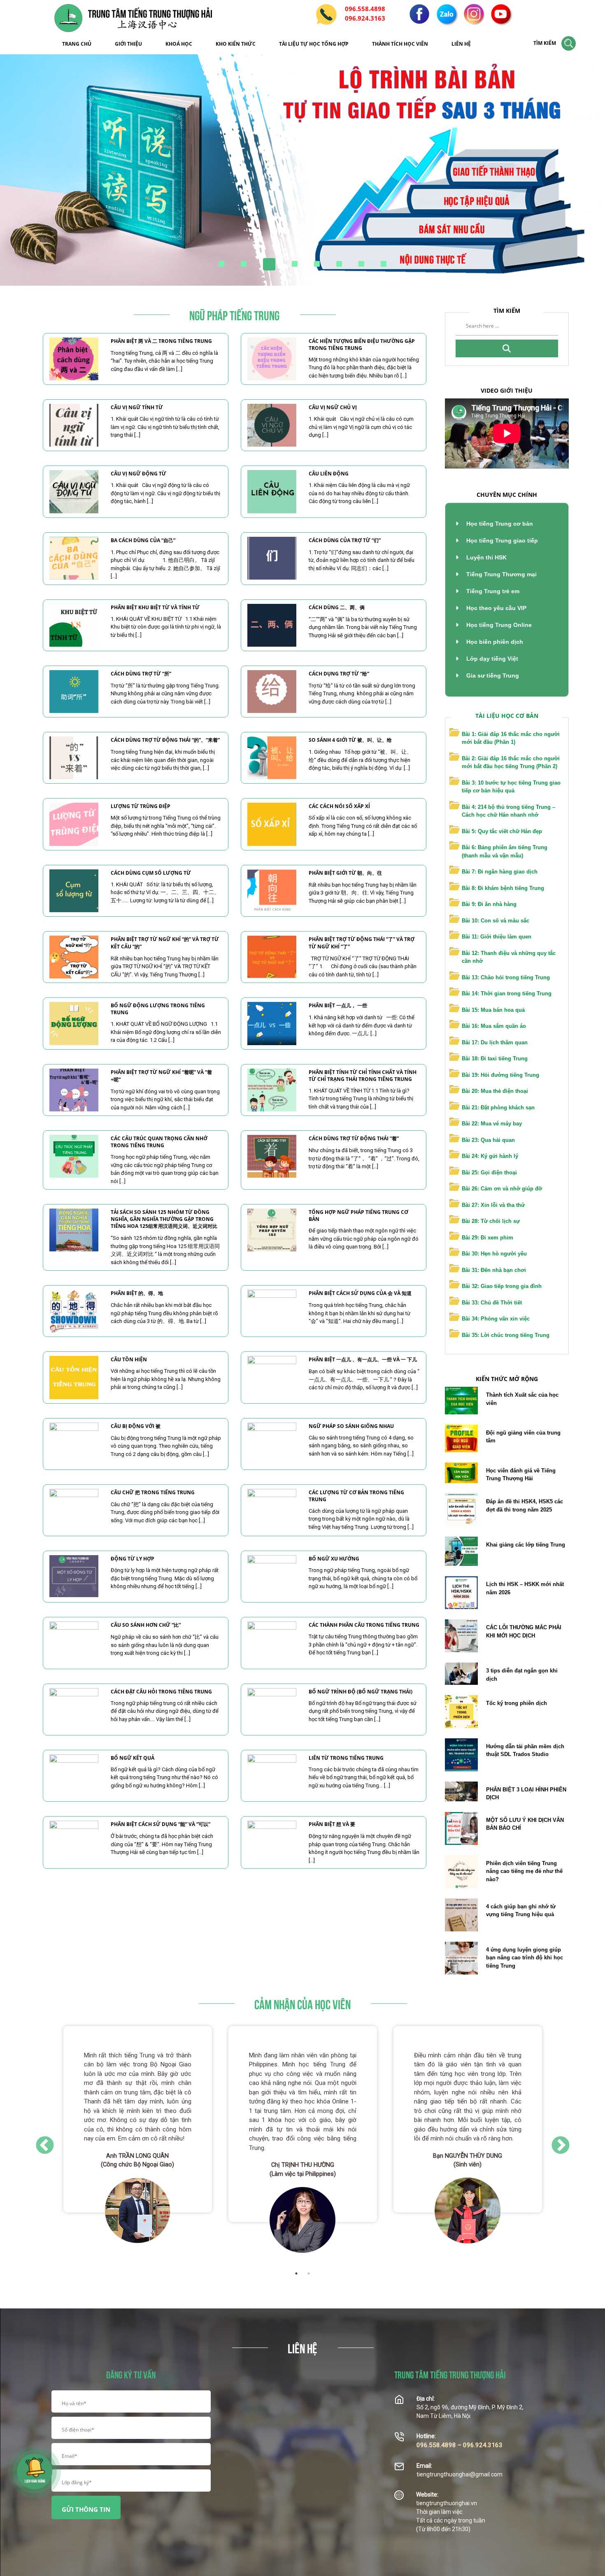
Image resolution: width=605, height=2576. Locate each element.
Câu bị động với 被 (136, 1426)
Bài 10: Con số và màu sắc (496, 921)
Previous (45, 2144)
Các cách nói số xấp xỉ (339, 806)
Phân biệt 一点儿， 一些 (338, 1005)
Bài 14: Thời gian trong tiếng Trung (507, 993)
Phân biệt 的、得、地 (137, 1293)
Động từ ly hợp (133, 1559)
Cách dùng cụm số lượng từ (151, 873)
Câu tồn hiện (129, 1359)
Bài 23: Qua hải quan (488, 1140)
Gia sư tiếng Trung (492, 675)
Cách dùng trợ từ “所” (141, 674)
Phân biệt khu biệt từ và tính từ (155, 607)
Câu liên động (329, 474)
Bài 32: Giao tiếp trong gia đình (502, 1286)
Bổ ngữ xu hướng (334, 1559)
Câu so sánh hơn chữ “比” (146, 1625)
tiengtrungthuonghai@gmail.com (460, 2474)
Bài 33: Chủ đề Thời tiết (492, 1303)
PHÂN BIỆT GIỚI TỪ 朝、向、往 (345, 873)
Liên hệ (461, 44)
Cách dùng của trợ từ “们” (345, 540)
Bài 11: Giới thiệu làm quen (497, 937)
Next (561, 2144)
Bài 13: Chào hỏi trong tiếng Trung (506, 977)
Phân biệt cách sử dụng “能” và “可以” (161, 1824)
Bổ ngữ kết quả (133, 1758)
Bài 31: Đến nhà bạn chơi (494, 1270)
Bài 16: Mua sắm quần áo (494, 1026)
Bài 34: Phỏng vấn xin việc (496, 1319)
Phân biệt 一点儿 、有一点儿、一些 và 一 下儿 (363, 1359)
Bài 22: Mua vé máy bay (492, 1124)
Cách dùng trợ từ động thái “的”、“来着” (165, 740)
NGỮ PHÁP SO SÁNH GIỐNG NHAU (351, 1426)
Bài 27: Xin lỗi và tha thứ (493, 1205)
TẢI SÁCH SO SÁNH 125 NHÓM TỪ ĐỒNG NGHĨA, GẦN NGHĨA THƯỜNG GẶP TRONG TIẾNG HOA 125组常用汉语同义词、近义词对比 (164, 1219)
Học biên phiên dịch (494, 642)
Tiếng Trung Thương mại (501, 574)
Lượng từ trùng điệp (141, 806)
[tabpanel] (138, 2140)
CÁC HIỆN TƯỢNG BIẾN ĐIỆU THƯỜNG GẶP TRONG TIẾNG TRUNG (362, 345)
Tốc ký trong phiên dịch (517, 1703)
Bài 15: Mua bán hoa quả (493, 1010)
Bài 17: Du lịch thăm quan (495, 1042)
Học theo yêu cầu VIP (496, 608)
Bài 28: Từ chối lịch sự (491, 1221)
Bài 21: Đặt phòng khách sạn (498, 1107)
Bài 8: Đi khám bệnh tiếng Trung (503, 888)
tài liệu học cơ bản (507, 716)
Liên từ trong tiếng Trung (346, 1758)
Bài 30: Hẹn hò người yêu (494, 1254)
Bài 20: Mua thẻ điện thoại (495, 1091)
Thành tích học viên (400, 44)
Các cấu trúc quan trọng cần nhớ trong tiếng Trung (159, 1142)
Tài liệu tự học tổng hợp (314, 44)
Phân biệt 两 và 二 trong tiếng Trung (161, 341)
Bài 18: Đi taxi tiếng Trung (495, 1059)
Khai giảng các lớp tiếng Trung (526, 1545)
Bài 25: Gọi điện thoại (489, 1173)
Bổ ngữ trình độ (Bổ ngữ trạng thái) (361, 1692)
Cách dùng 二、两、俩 (337, 607)
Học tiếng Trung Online (498, 625)
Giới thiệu (128, 44)
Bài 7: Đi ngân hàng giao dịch (500, 872)
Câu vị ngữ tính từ (137, 407)
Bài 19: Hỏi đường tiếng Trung (500, 1075)
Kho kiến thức (236, 44)
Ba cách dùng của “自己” (143, 540)
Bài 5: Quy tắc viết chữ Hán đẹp (502, 831)
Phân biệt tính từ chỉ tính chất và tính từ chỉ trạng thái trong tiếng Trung (363, 1076)
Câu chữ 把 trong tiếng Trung (153, 1492)
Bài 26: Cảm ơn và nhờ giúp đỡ (502, 1189)
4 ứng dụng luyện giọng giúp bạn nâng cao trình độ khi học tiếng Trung (525, 1958)
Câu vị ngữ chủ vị (333, 407)
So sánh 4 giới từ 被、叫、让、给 (350, 740)
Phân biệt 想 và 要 (332, 1824)
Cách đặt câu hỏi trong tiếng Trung (161, 1692)
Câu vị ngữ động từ (138, 474)
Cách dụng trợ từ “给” (339, 674)
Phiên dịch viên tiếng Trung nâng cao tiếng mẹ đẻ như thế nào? (524, 1871)
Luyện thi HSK (486, 557)
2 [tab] (309, 2273)
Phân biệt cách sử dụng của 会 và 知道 (360, 1293)
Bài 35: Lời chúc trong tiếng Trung (506, 1335)
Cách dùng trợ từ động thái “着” (354, 1138)
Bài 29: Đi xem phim (487, 1238)
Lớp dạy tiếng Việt (491, 659)
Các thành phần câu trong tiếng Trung (364, 1625)
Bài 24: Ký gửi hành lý (490, 1156)
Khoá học (179, 44)
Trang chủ (77, 44)
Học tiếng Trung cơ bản (499, 524)
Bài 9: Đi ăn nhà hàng (489, 904)
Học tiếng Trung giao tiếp (501, 540)
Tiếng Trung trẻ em (492, 591)
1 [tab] (296, 2273)
